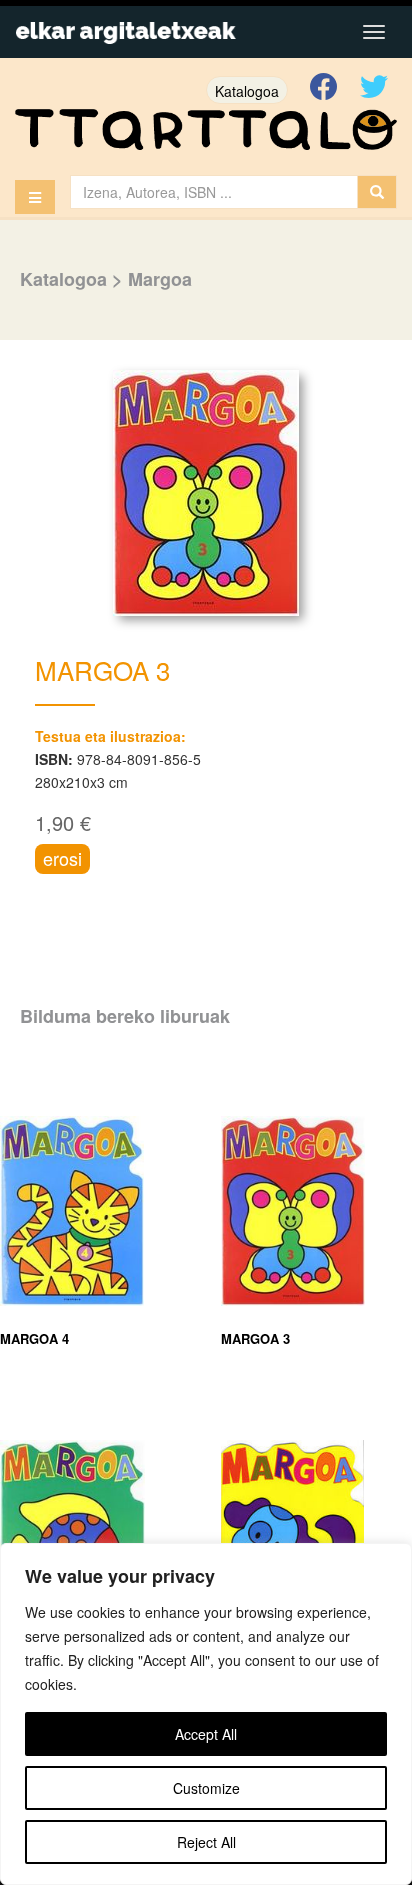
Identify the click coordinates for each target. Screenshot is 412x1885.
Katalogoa (247, 91)
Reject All (206, 1842)
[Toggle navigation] (374, 32)
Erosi (62, 858)
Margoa (160, 279)
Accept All (206, 1734)
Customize (206, 1788)
